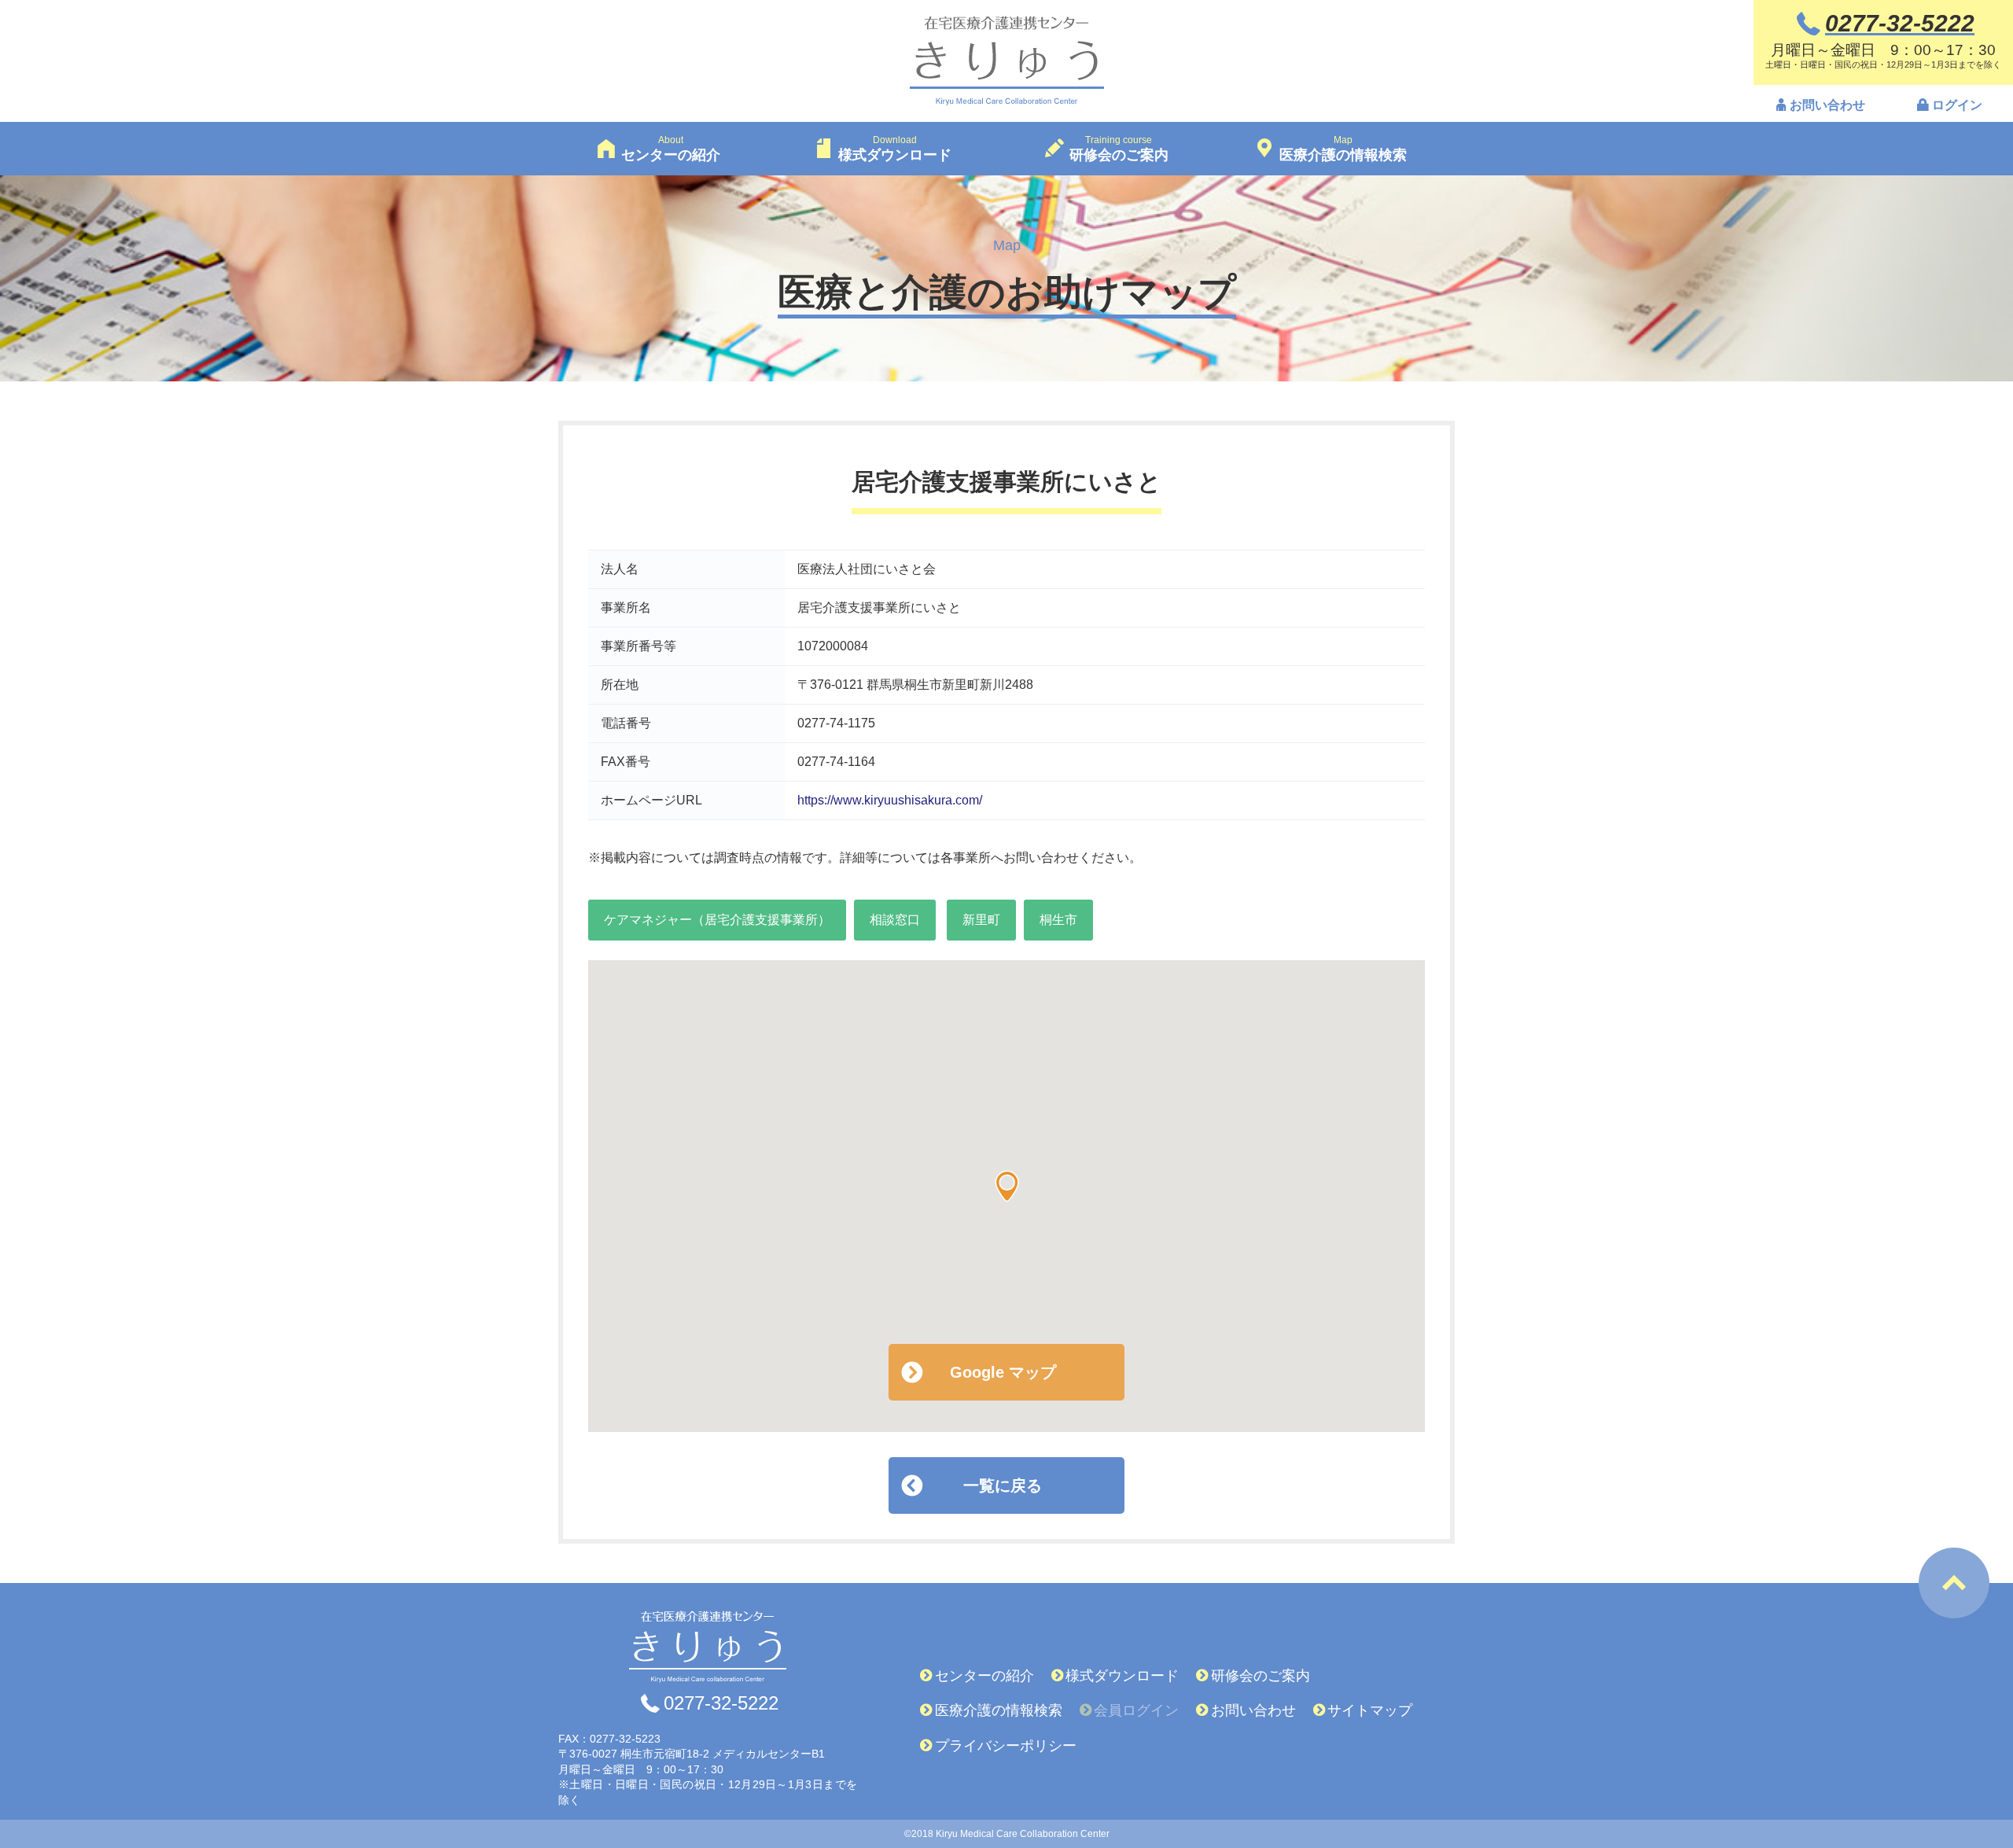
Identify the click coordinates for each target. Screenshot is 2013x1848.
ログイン (1957, 105)
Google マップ (1003, 1372)
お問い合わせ (1827, 105)
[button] (1007, 1186)
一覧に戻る (1003, 1485)
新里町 (981, 920)
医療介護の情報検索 (999, 1710)
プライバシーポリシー (1006, 1746)
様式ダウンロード (1122, 1676)
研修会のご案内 (1260, 1676)
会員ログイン (1136, 1710)
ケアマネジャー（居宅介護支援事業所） (717, 920)
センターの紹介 (984, 1676)
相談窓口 (895, 920)
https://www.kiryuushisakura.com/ (890, 800)
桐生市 (1058, 920)
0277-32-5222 (721, 1703)
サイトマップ (1370, 1710)
